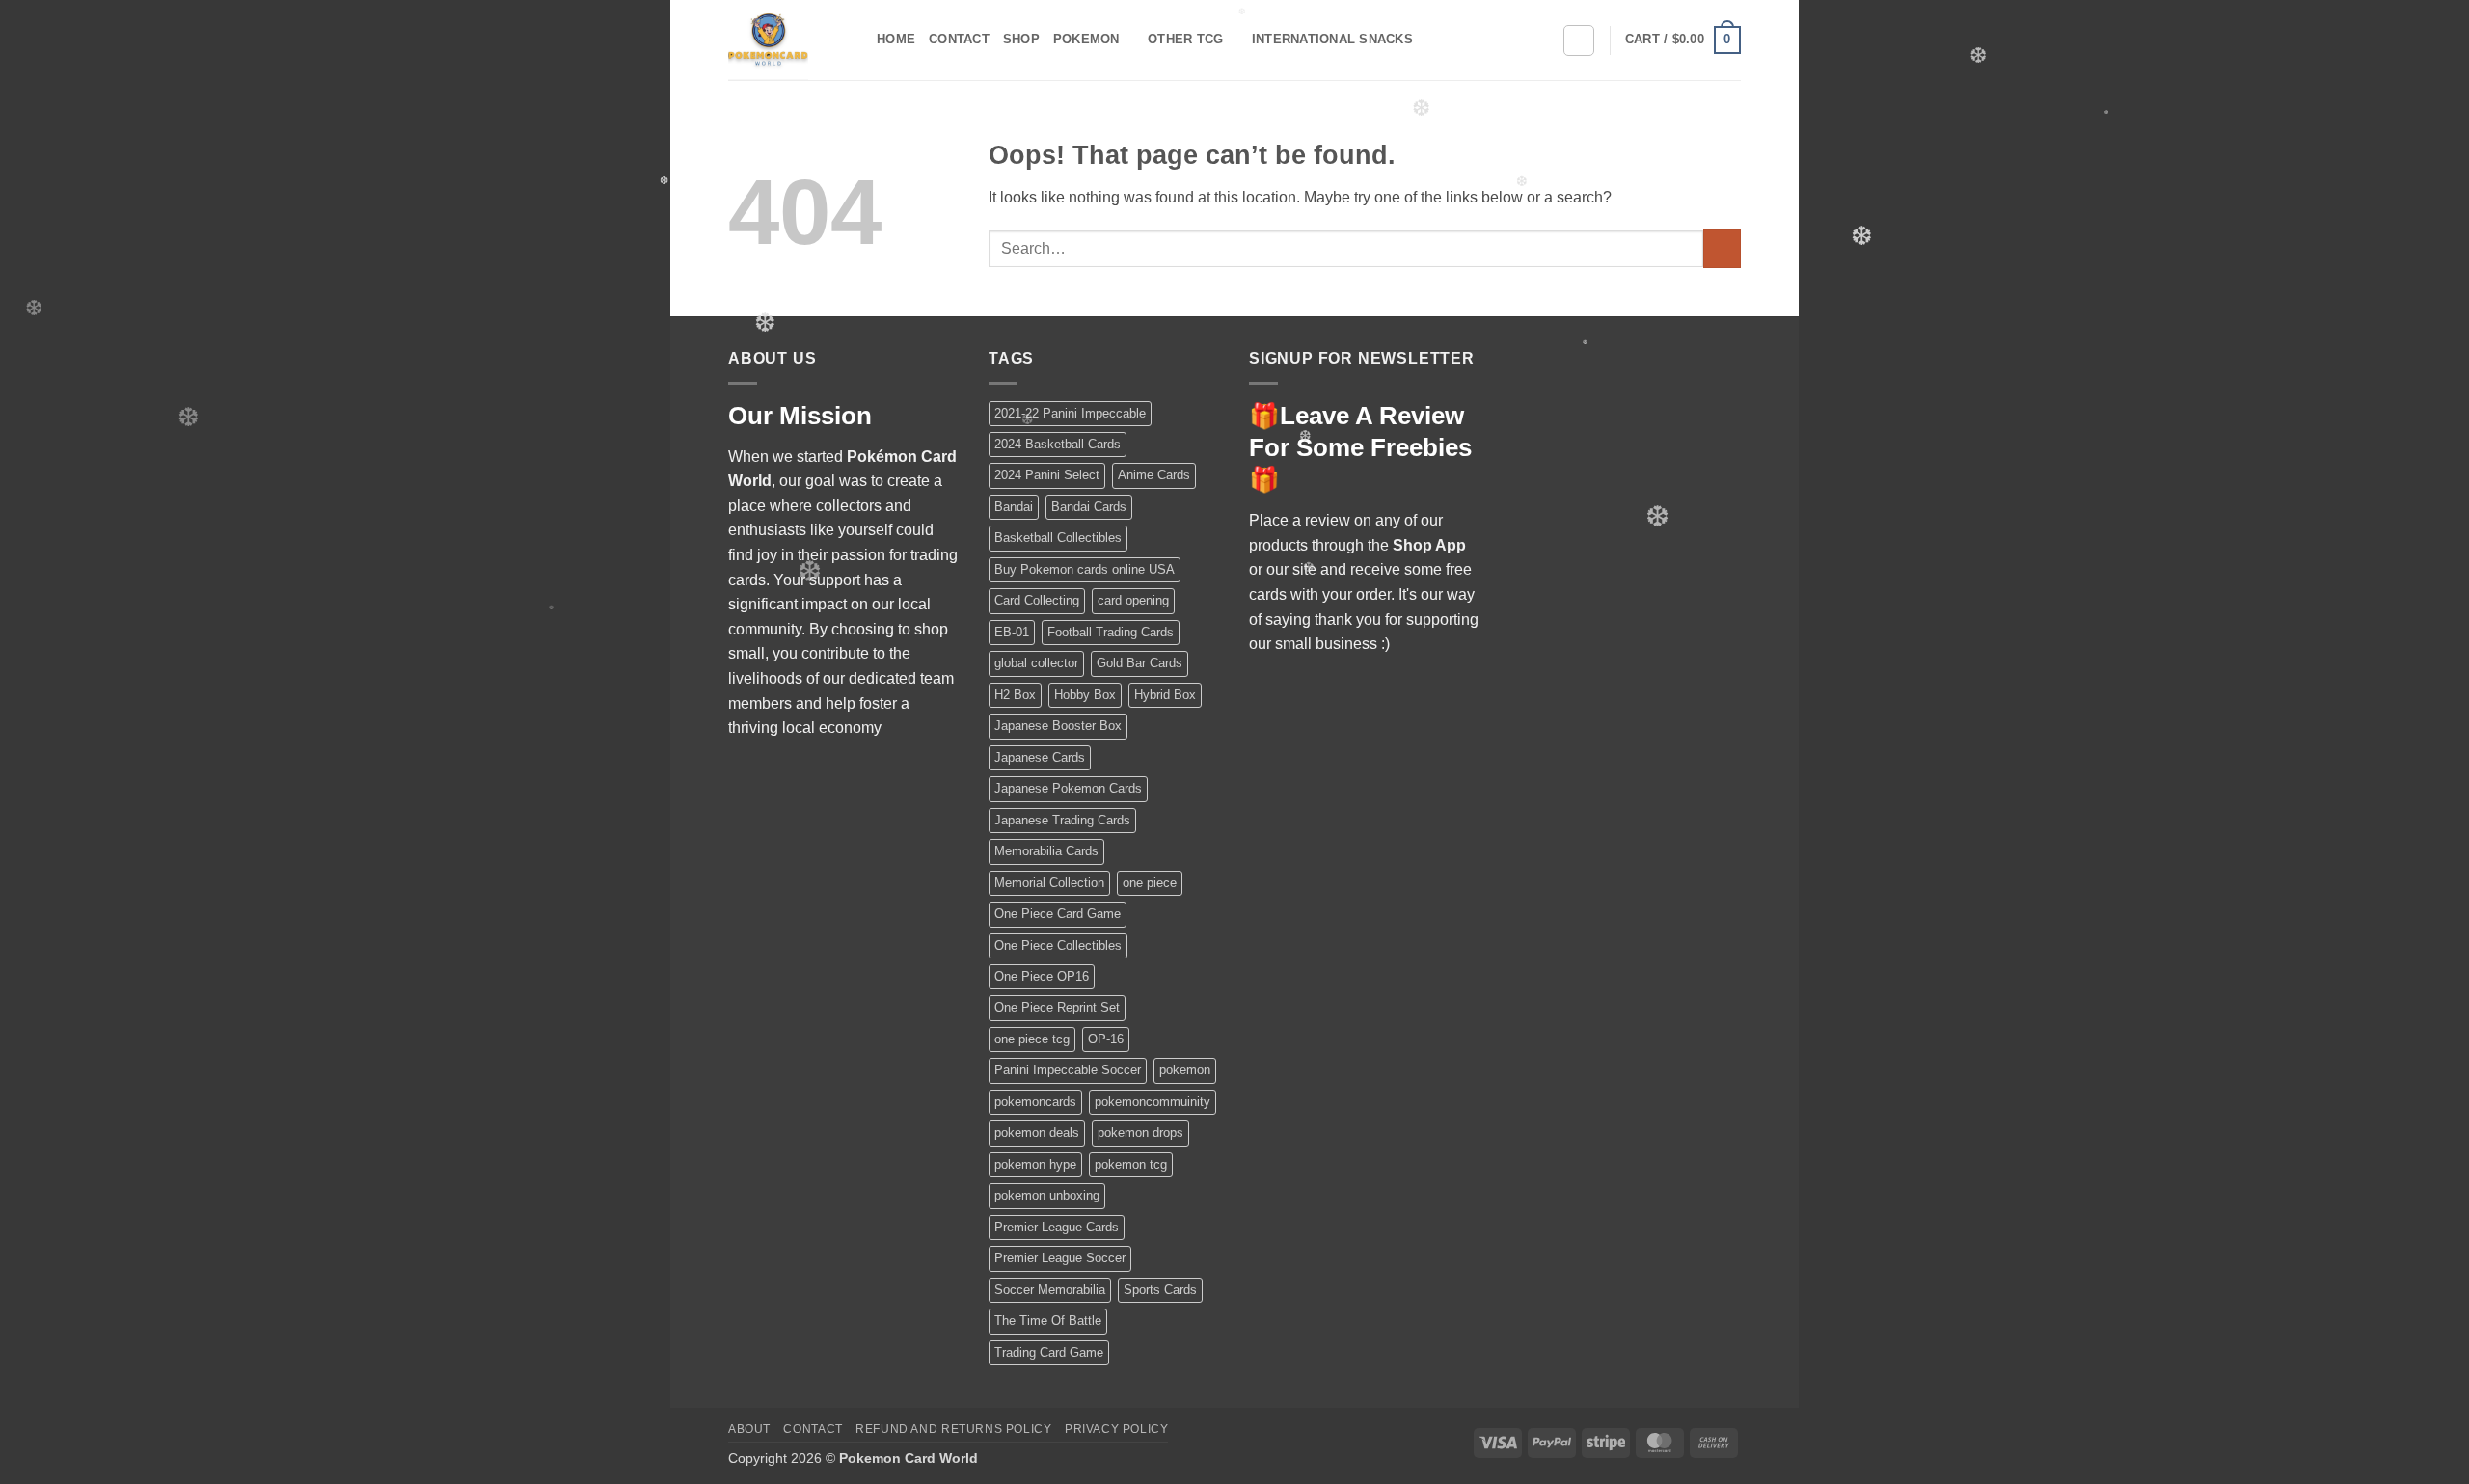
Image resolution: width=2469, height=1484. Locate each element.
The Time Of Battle (1048, 1321)
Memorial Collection (1049, 883)
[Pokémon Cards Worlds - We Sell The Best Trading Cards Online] (788, 40)
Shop (1021, 39)
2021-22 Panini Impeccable (1070, 413)
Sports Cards (1160, 1290)
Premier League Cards (1057, 1227)
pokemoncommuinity (1153, 1102)
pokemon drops (1140, 1133)
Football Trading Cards (1111, 632)
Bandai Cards (1089, 507)
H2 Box (1015, 695)
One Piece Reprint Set (1057, 1007)
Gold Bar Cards (1140, 663)
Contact (959, 39)
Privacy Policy (1117, 1429)
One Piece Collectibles (1058, 945)
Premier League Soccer (1060, 1258)
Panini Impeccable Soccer (1068, 1070)
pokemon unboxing (1047, 1195)
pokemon (1185, 1070)
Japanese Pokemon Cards (1068, 788)
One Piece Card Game (1058, 914)
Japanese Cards (1040, 757)
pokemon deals (1037, 1133)
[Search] (1579, 40)
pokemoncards (1035, 1102)
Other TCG (1185, 39)
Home (896, 39)
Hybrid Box (1165, 695)
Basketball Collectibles (1058, 538)
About (749, 1429)
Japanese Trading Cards (1062, 820)
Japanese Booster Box (1058, 726)
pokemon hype (1035, 1164)
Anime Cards (1154, 475)
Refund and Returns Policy (953, 1429)
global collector (1036, 663)
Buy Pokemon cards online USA (1085, 569)
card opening (1133, 600)
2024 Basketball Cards (1058, 444)
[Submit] (1722, 248)
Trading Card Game (1049, 1352)
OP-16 (1106, 1039)
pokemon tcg (1131, 1164)
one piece (1150, 883)
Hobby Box (1085, 695)
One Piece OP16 (1042, 976)
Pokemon (1086, 39)
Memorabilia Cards (1046, 851)
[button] (1683, 40)
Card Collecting (1037, 600)
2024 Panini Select (1047, 475)
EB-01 (1012, 632)
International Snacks (1332, 39)
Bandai (1014, 507)
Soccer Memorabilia (1050, 1290)
